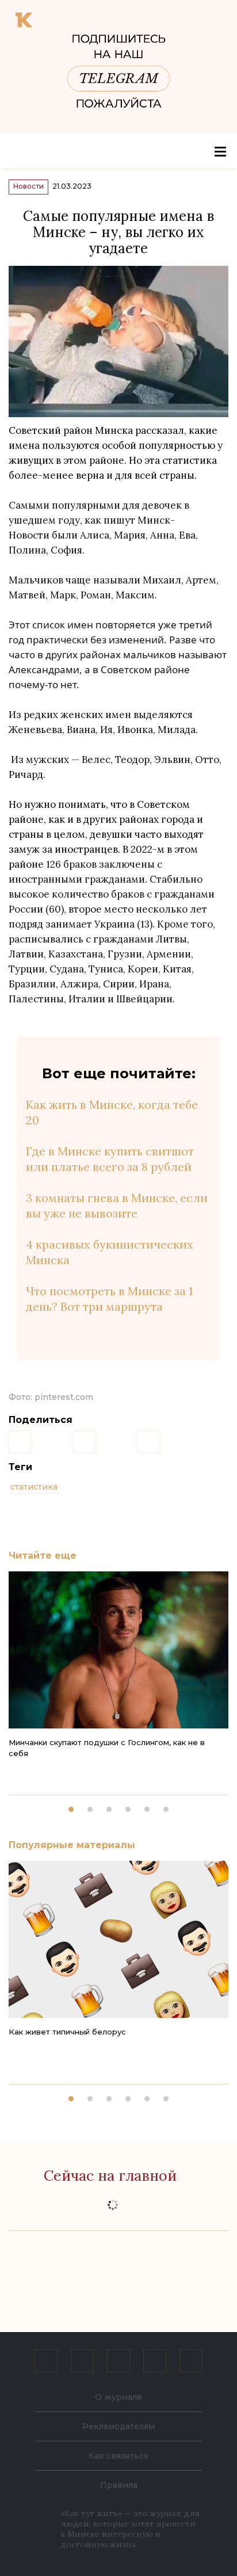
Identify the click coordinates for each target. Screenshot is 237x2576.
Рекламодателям (118, 2426)
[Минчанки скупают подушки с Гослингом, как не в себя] (118, 1650)
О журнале (118, 2397)
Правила (119, 2485)
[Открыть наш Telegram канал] (155, 2361)
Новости (28, 186)
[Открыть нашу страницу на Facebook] (82, 2361)
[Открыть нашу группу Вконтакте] (46, 2361)
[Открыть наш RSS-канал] (191, 2361)
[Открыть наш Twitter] (118, 2361)
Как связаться (118, 2456)
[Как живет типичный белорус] (118, 1939)
